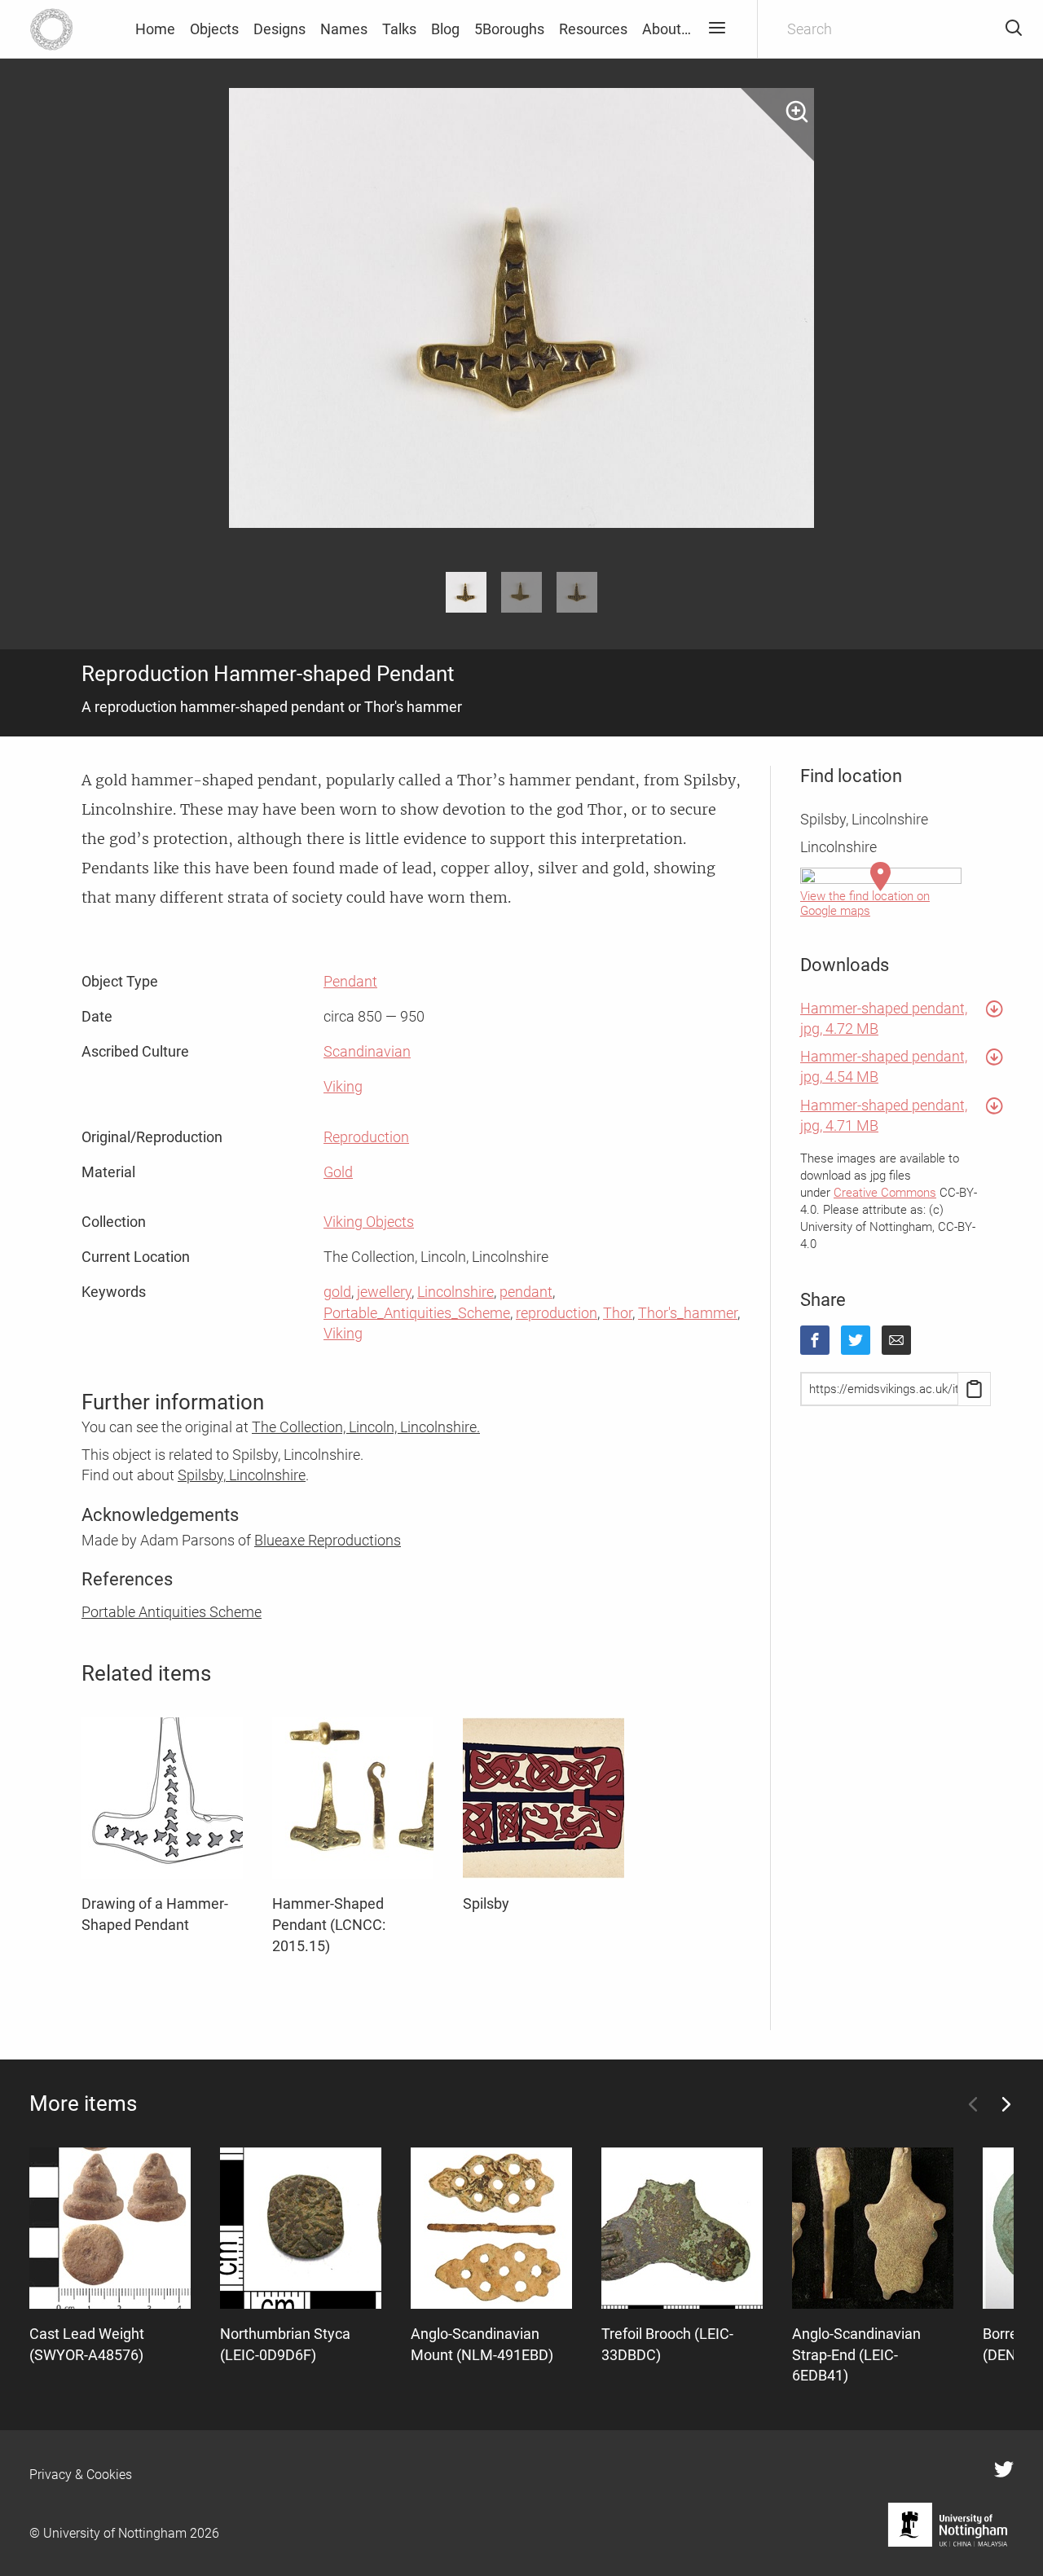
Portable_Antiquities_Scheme (417, 1313)
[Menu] (717, 29)
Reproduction (366, 1137)
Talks (399, 29)
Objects (214, 29)
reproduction (557, 1313)
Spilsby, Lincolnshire (242, 1475)
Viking (343, 1086)
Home (155, 29)
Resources (593, 29)
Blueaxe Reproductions (328, 1540)
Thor (618, 1313)
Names (344, 29)
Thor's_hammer (688, 1313)
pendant (526, 1292)
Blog (445, 29)
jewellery (384, 1292)
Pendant (350, 981)
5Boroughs (509, 29)
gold (337, 1292)
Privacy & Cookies (81, 2475)
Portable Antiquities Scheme (172, 1612)
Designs (279, 29)
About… (667, 29)
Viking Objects (369, 1222)
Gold (338, 1172)
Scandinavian (367, 1051)
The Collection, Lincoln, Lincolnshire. (366, 1427)
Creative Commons (885, 1193)
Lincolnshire (455, 1292)
